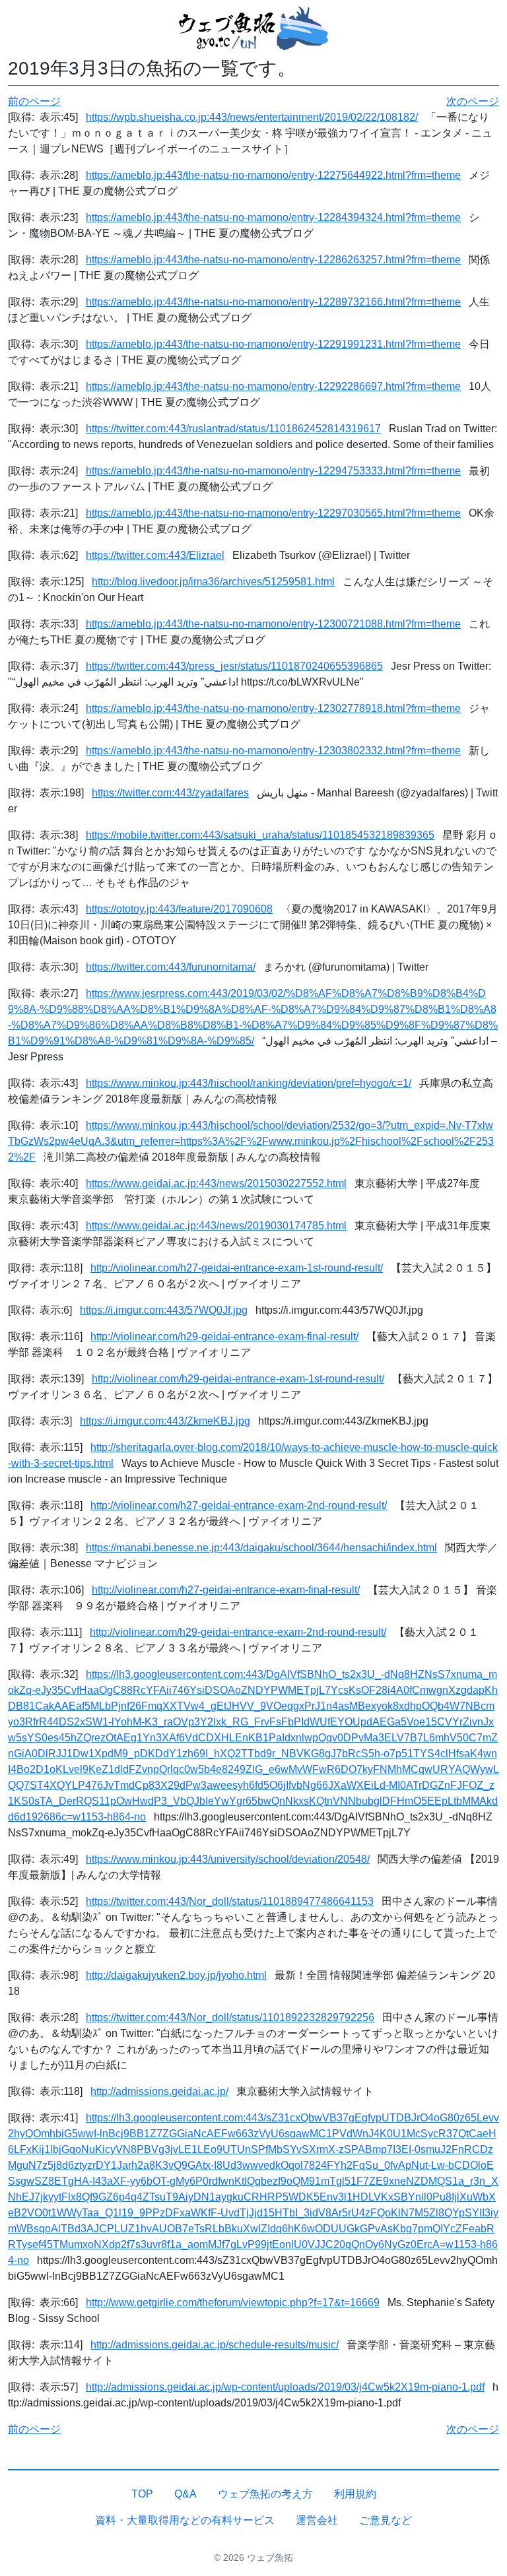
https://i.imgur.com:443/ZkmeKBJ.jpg (165, 1421)
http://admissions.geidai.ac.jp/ (159, 2091)
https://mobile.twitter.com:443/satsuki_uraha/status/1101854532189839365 (260, 835)
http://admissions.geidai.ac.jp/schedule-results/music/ (215, 2345)
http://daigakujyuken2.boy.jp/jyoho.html (176, 1975)
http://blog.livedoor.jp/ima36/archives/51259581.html (213, 582)
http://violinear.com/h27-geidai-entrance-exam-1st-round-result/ (237, 1268)
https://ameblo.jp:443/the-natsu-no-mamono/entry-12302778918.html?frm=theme (273, 708)
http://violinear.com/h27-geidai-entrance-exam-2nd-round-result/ (239, 1505)
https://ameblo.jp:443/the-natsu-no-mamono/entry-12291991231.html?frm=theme (273, 344)
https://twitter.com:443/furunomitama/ (171, 967)
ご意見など (386, 2520)
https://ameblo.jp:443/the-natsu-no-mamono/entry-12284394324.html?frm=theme (273, 217)
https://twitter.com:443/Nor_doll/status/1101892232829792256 (230, 2017)
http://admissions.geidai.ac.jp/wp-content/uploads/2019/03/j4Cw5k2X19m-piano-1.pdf (285, 2387)
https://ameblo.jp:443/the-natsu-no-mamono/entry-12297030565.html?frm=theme (273, 513)
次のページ (473, 101)
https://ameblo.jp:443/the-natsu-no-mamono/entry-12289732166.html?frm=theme (273, 302)
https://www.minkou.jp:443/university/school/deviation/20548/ (228, 1859)
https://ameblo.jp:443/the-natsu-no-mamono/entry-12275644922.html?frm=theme (273, 175)
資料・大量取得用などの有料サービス (185, 2520)
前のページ (34, 101)
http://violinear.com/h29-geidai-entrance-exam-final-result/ (224, 1336)
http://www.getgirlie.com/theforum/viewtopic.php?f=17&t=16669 (233, 2302)
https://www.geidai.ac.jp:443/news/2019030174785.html (216, 1226)
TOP (142, 2494)
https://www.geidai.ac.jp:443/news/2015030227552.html (216, 1183)
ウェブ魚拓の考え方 (265, 2494)
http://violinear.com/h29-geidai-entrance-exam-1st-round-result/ (238, 1379)
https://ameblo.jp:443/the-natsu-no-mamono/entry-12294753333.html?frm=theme (273, 471)
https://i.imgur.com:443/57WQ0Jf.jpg (164, 1310)
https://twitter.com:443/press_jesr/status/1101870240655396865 (234, 666)
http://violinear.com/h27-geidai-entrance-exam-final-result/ (226, 1590)
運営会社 (317, 2520)
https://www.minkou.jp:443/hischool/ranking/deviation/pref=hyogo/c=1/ (249, 1083)
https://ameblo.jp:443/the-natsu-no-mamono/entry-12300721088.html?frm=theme (273, 624)
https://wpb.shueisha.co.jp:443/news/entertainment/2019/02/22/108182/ (252, 117)
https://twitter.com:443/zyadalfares (170, 793)
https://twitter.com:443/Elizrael (155, 555)
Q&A (186, 2494)
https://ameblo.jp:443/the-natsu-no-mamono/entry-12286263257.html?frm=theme (273, 260)
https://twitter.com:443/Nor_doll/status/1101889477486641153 (230, 1901)
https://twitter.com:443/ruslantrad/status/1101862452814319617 (233, 429)
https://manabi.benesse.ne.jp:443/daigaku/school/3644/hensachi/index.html (261, 1548)
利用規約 (355, 2494)
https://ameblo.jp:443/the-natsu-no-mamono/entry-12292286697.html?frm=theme (273, 386)
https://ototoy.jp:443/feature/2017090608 (179, 909)
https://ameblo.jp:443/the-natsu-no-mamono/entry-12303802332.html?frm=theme (273, 751)
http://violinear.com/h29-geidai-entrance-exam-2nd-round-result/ (238, 1632)
